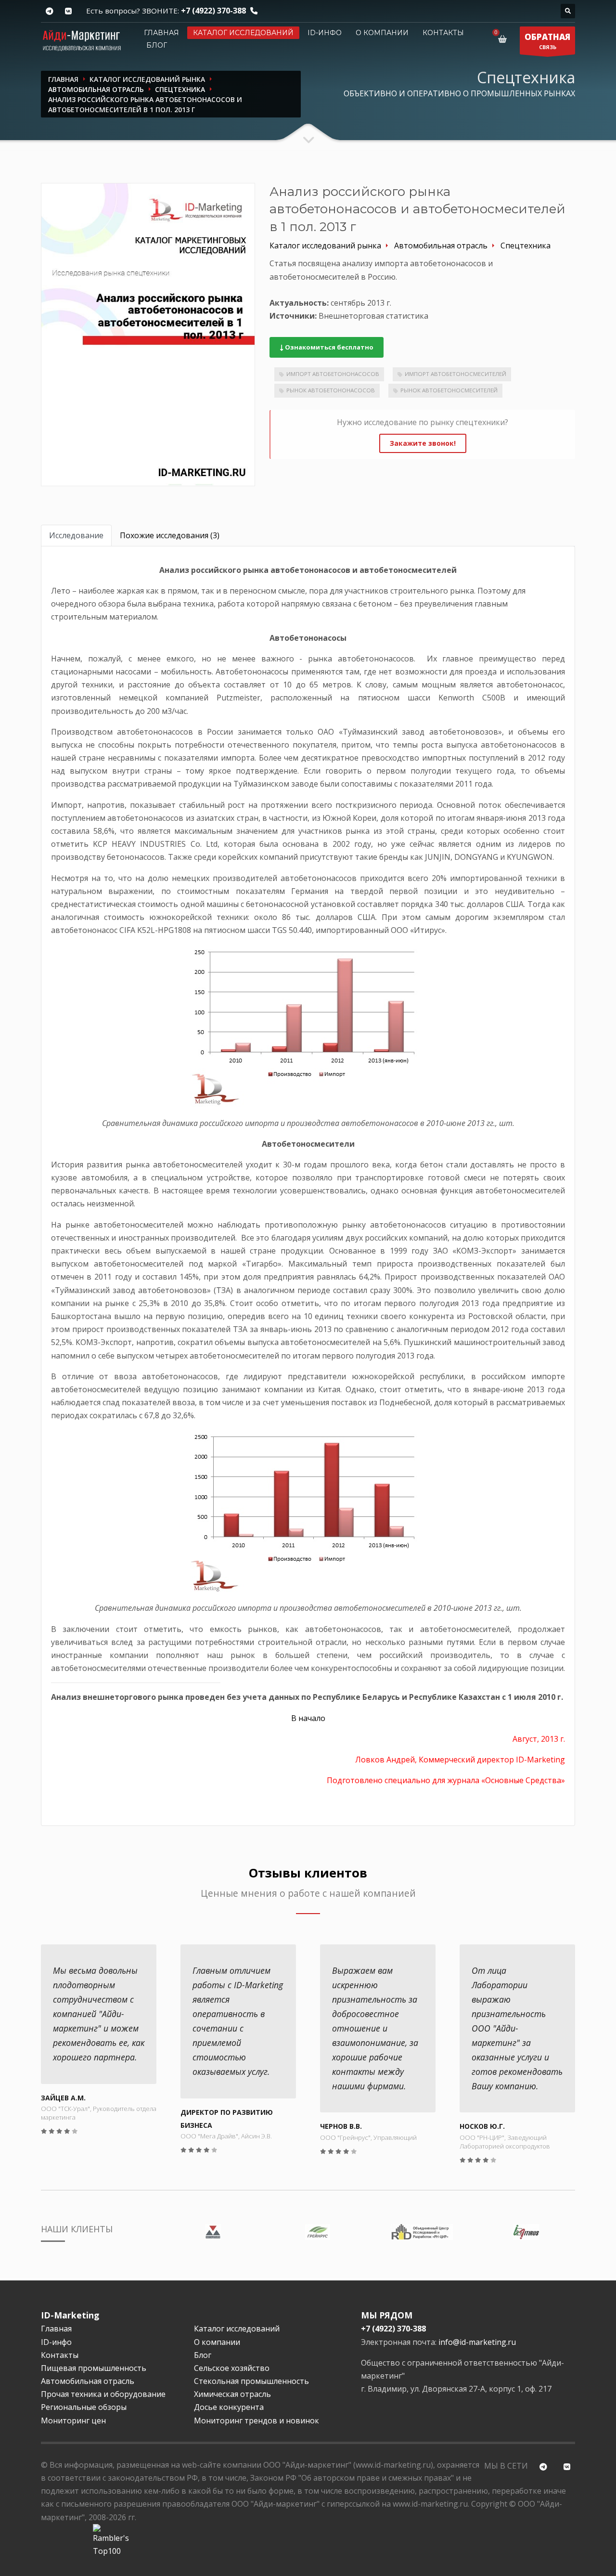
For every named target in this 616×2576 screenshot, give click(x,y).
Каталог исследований (243, 33)
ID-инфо (325, 33)
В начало (308, 1718)
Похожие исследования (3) (170, 535)
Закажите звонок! (423, 443)
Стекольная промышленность (251, 2381)
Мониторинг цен (73, 2421)
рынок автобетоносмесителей (449, 390)
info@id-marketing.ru (477, 2342)
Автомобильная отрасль (88, 2381)
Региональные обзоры (84, 2407)
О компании (382, 33)
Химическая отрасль (232, 2394)
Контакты (443, 33)
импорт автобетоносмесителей (456, 374)
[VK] (68, 11)
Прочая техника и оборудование (103, 2394)
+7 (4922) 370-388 (213, 11)
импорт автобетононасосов (333, 374)
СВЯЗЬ (547, 41)
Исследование (76, 535)
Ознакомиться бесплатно (328, 347)
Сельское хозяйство (232, 2368)
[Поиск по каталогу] (568, 11)
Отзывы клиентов (308, 1873)
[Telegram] (49, 11)
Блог (157, 45)
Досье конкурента (229, 2407)
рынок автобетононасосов (331, 390)
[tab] (76, 536)
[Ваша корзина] (504, 39)
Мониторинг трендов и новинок (257, 2421)
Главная (161, 33)
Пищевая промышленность (94, 2368)
